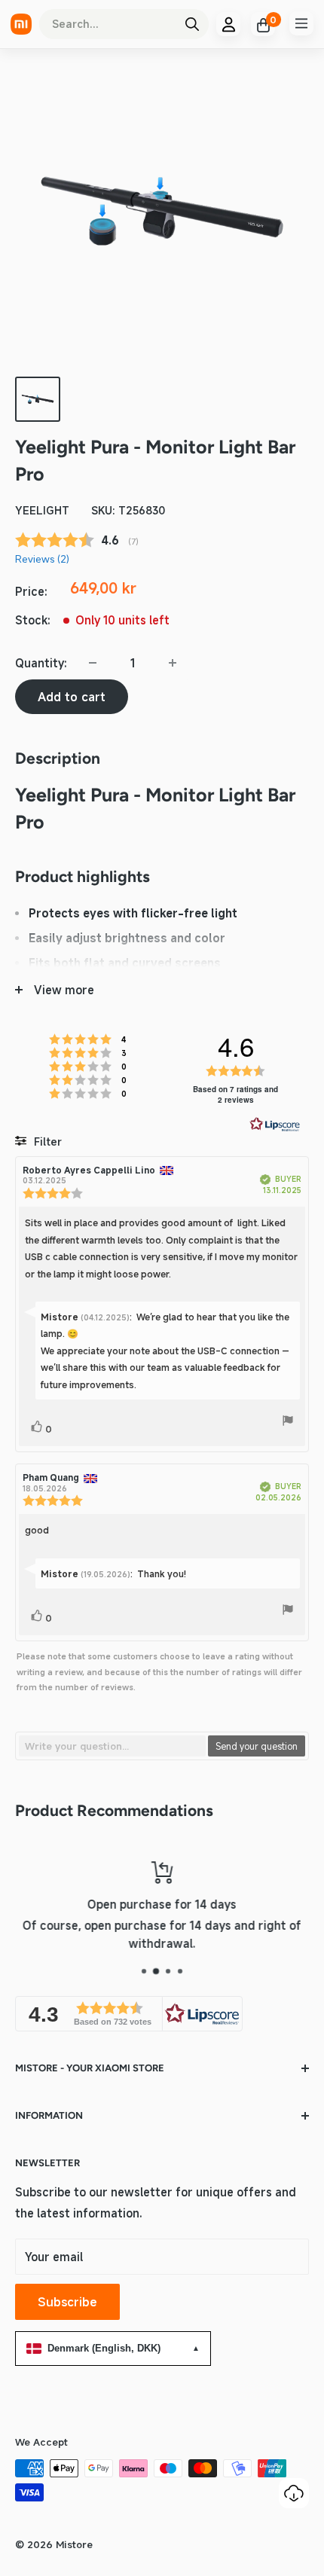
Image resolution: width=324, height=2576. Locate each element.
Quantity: (41, 663)
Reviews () (42, 559)
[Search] (192, 24)
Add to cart (72, 697)
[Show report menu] (288, 1423)
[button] (129, 2014)
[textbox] (112, 1746)
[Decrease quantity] (93, 663)
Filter (46, 1141)
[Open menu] (301, 23)
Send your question (257, 1746)
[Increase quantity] (173, 663)
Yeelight (42, 510)
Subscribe (67, 2302)
